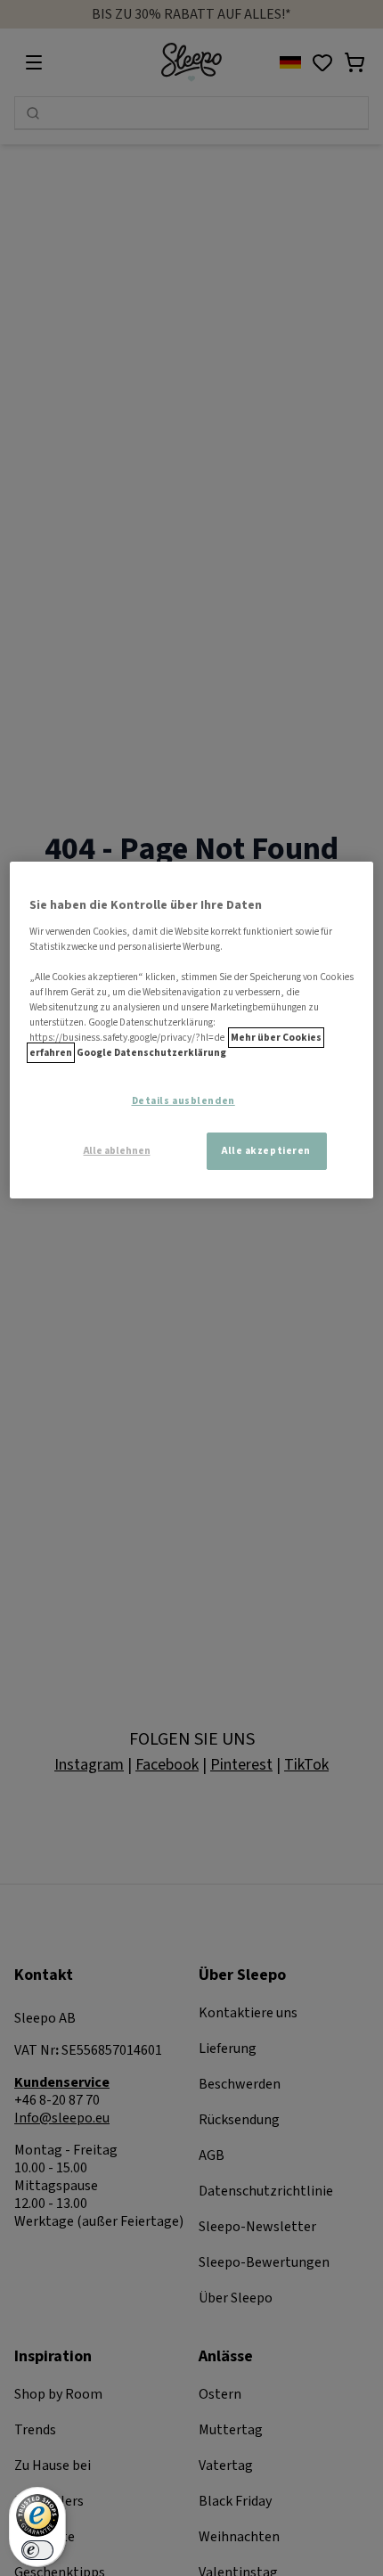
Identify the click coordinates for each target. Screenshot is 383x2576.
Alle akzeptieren (266, 1151)
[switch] (37, 2550)
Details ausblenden (183, 1101)
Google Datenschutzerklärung (151, 1053)
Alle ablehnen (117, 1151)
